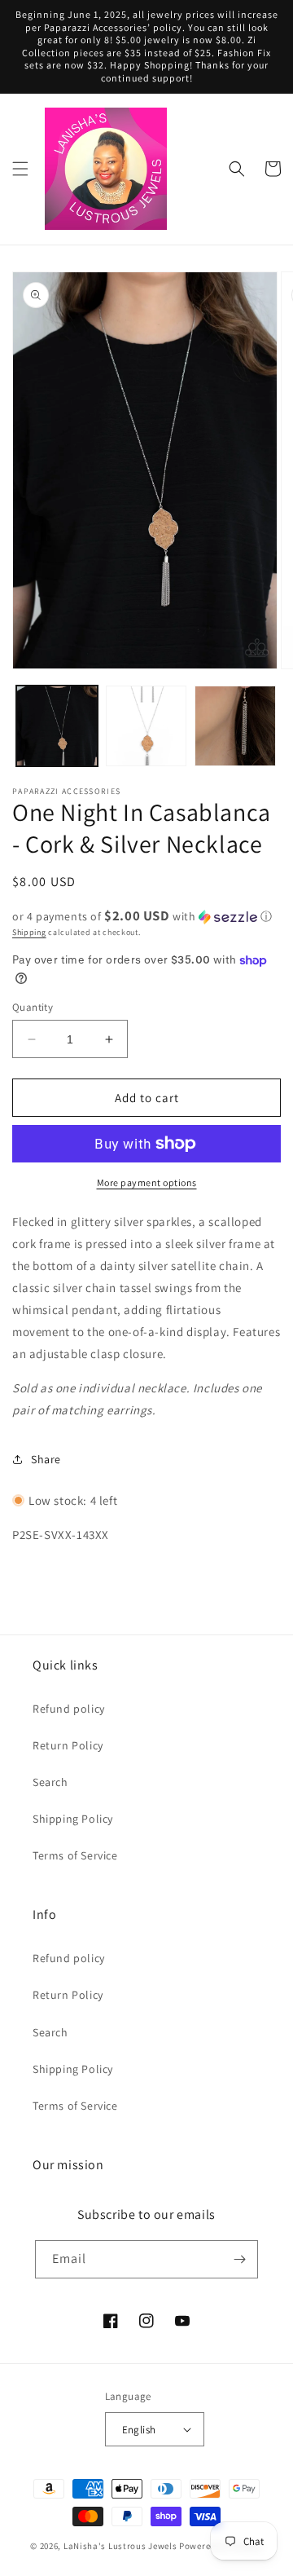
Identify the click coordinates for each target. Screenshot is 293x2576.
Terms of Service (75, 1855)
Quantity (33, 1007)
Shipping (29, 932)
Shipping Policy (73, 1819)
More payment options (147, 1182)
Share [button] (46, 1459)
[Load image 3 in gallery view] (235, 726)
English (139, 2430)
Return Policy (68, 1745)
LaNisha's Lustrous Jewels (120, 2546)
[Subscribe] (239, 2259)
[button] (20, 169)
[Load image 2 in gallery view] (146, 726)
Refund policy (69, 1709)
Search (50, 1782)
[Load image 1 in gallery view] (57, 726)
